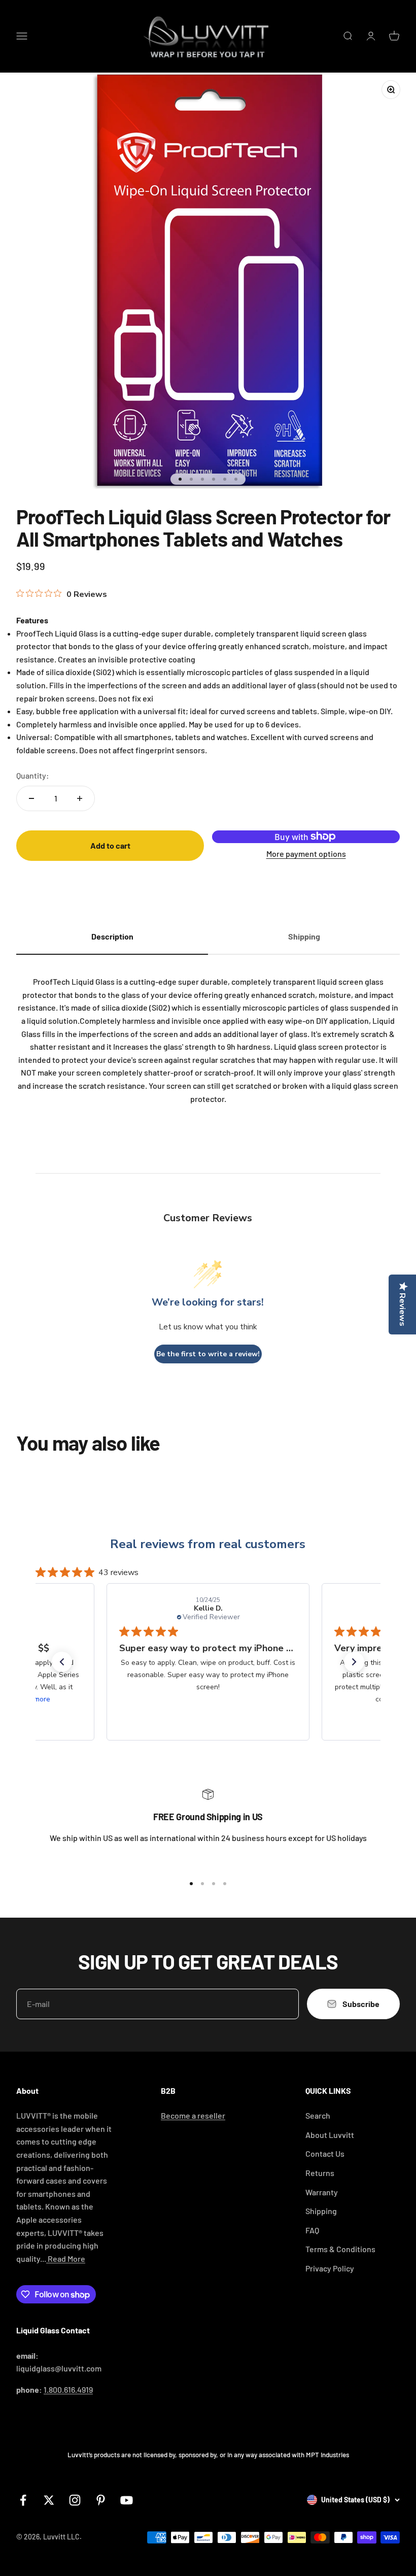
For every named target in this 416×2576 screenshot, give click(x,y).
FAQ (312, 2230)
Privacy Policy (330, 2268)
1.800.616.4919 (68, 2389)
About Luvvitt (330, 2135)
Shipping (321, 2211)
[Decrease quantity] (31, 798)
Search (318, 2115)
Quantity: (33, 775)
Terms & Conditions (340, 2249)
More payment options (306, 854)
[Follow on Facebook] (23, 2500)
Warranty (322, 2192)
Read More (66, 2259)
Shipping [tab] (304, 936)
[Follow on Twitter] (49, 2500)
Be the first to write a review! (208, 1354)
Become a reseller (193, 2115)
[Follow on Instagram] (75, 2500)
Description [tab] (112, 936)
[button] (62, 1662)
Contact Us (325, 2153)
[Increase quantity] (80, 798)
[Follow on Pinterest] (101, 2500)
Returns (320, 2173)
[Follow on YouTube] (127, 2500)
